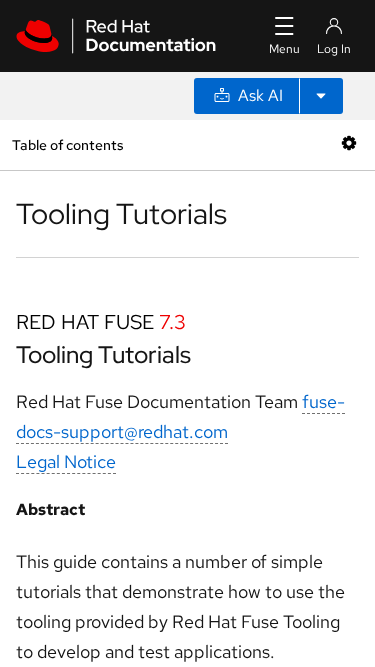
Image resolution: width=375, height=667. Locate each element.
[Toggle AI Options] (321, 96)
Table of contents (67, 144)
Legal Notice (66, 461)
